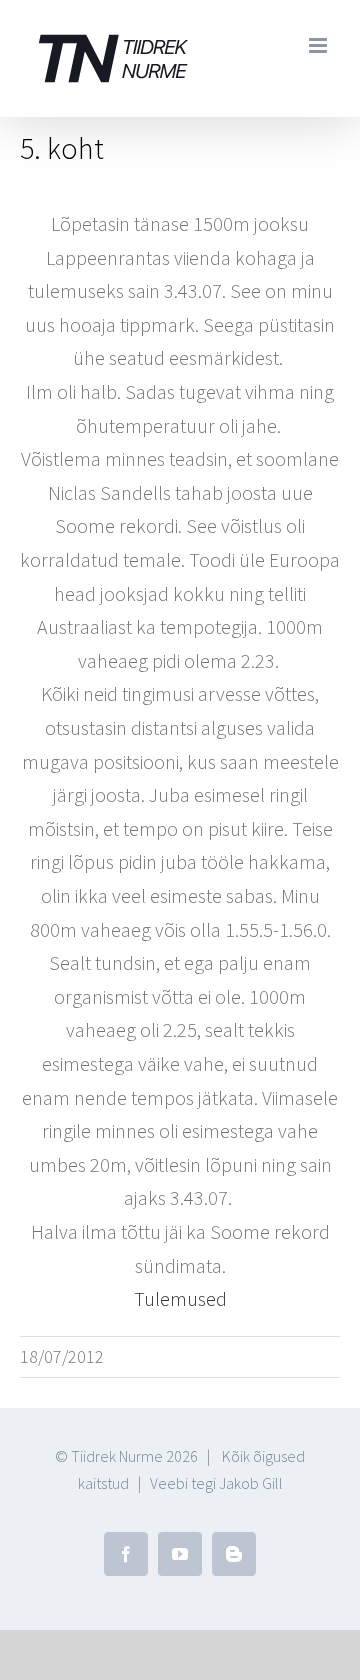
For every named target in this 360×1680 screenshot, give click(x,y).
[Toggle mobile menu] (319, 45)
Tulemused (180, 1298)
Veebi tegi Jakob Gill (216, 1483)
